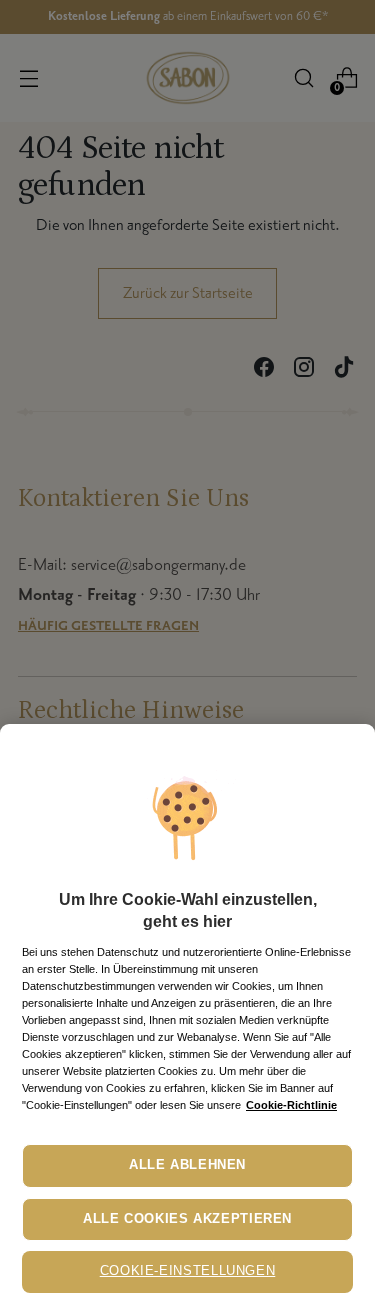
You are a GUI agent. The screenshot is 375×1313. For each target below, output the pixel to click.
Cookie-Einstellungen (188, 1271)
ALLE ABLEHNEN (187, 1165)
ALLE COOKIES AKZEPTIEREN (187, 1219)
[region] (187, 1018)
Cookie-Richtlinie (291, 1105)
